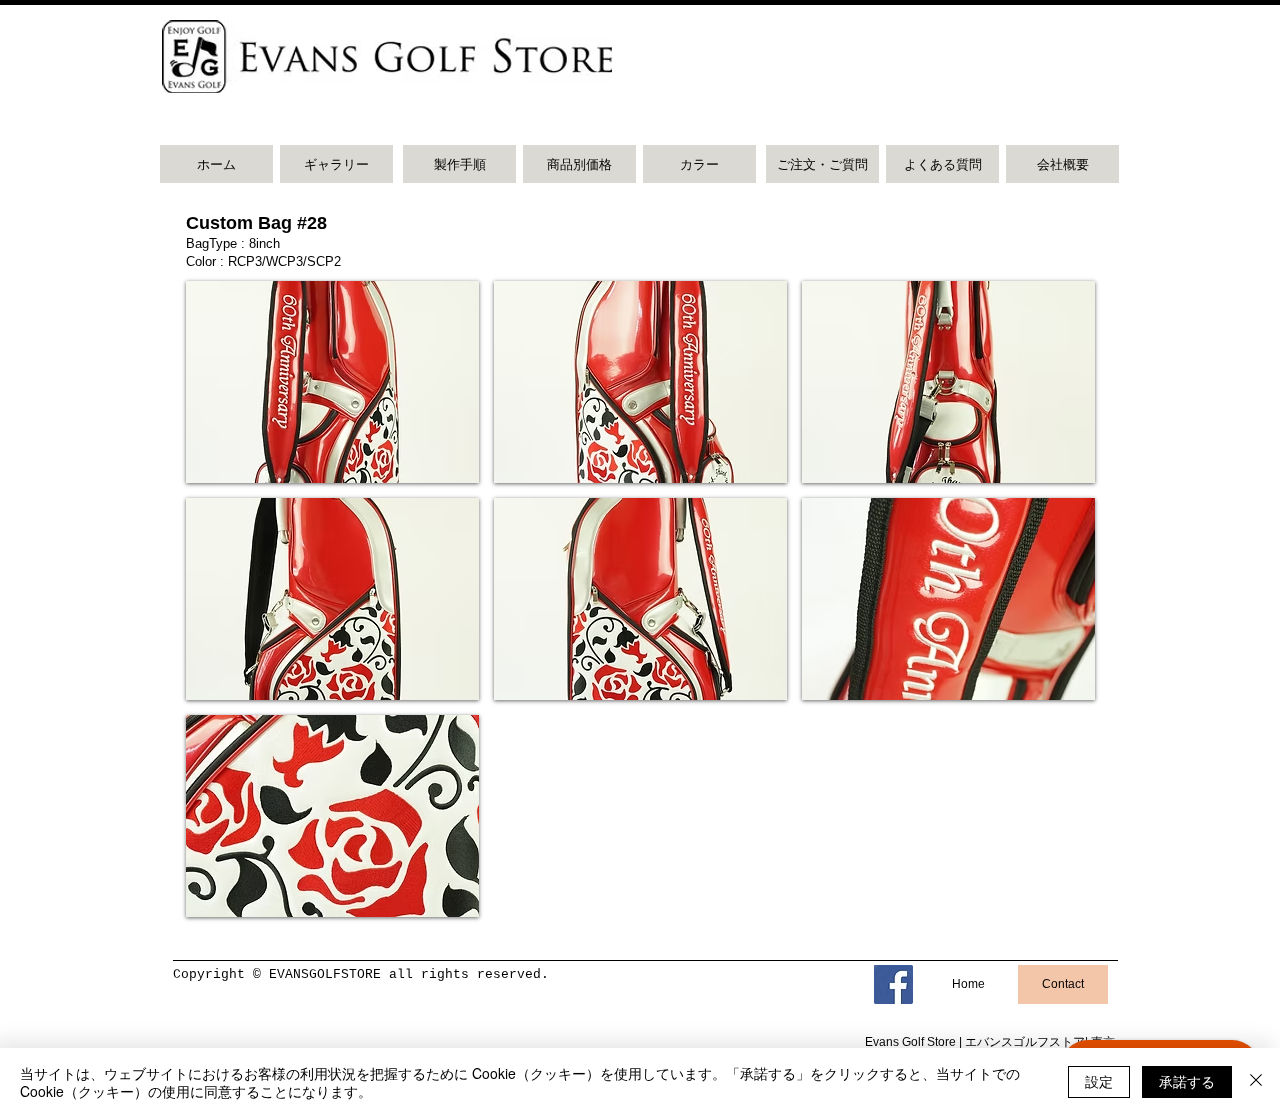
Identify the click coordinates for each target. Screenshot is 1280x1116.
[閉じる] (1256, 1082)
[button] (332, 382)
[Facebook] (893, 984)
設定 (1099, 1081)
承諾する (1187, 1081)
